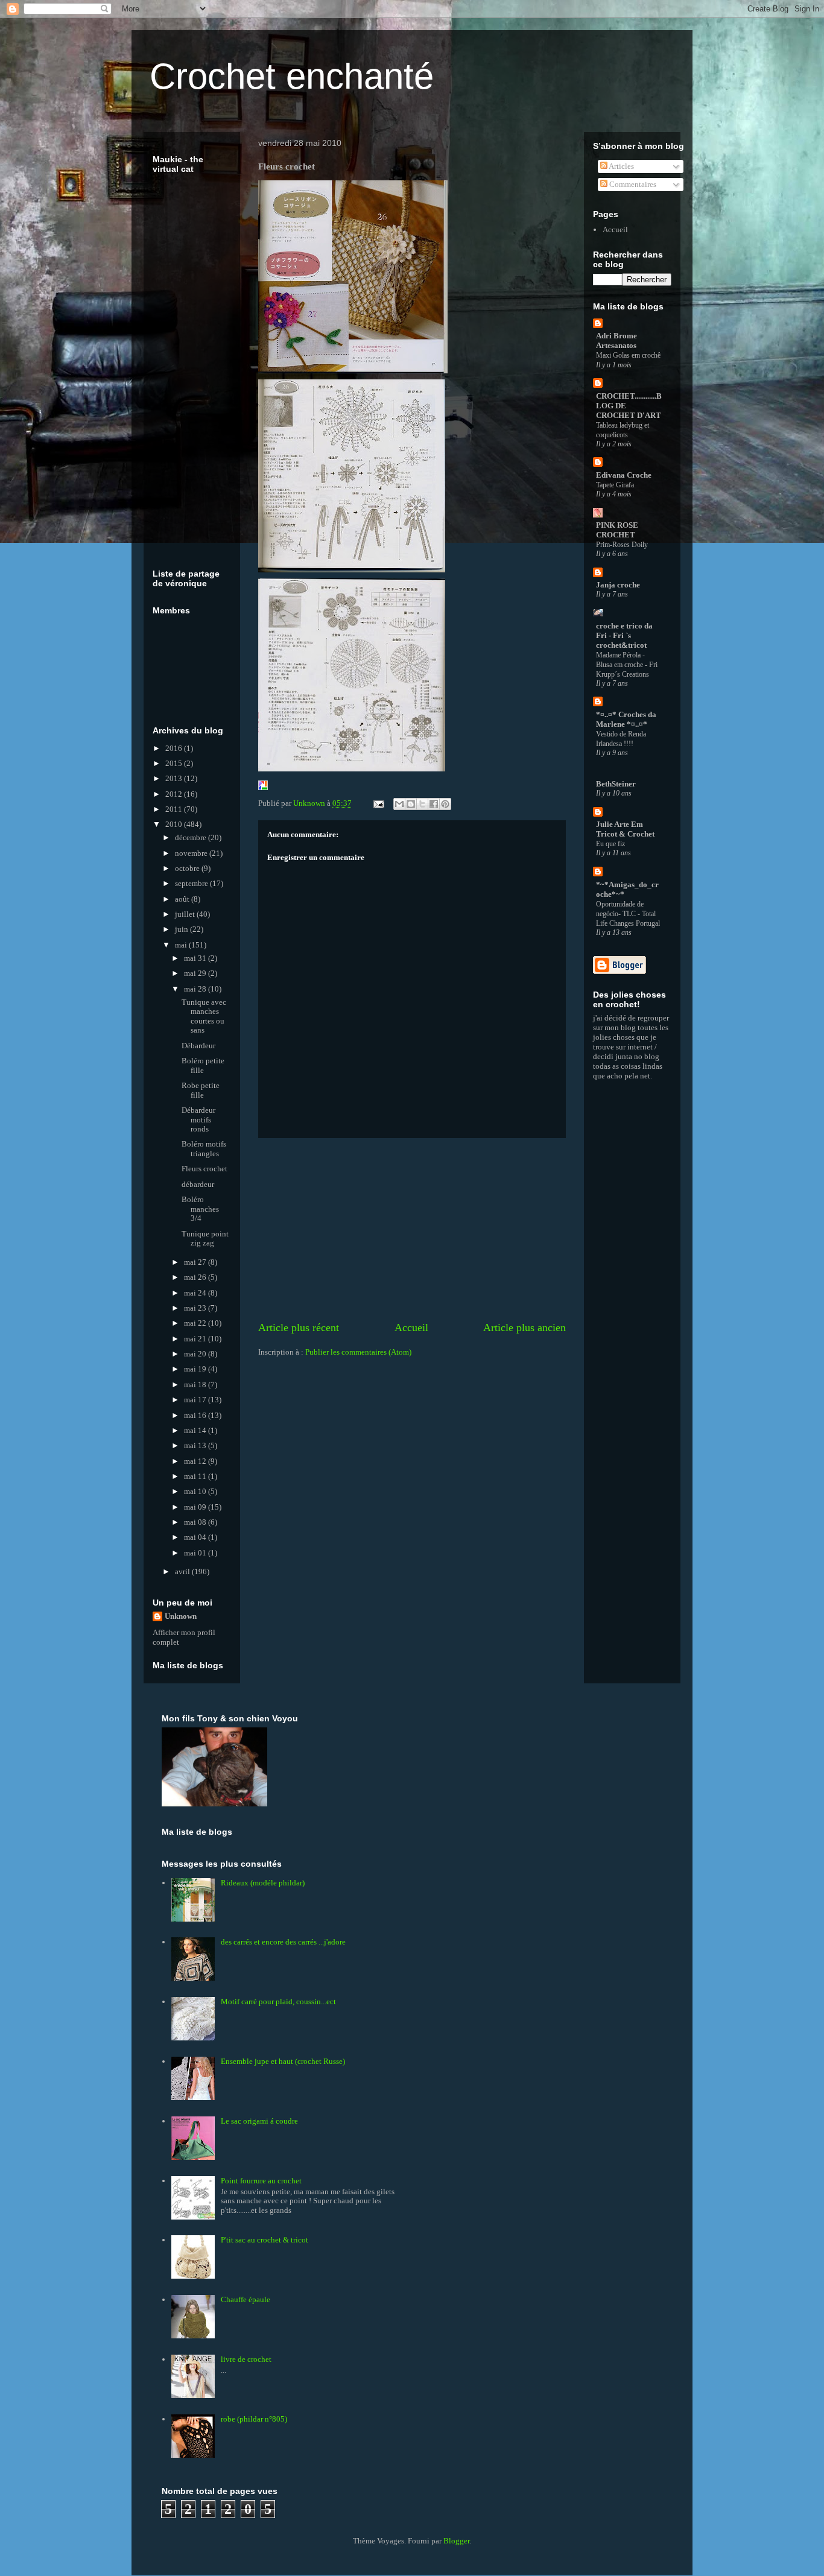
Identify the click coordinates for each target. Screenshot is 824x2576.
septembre (192, 883)
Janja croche (618, 585)
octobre (188, 868)
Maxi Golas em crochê (628, 355)
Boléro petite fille (203, 1065)
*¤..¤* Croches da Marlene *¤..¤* (626, 719)
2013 (175, 778)
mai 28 (196, 989)
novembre (192, 853)
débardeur (198, 1184)
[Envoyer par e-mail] (399, 804)
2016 (175, 748)
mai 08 (196, 1522)
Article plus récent (299, 1328)
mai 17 (196, 1400)
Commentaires (632, 184)
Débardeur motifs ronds (198, 1119)
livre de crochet (246, 2359)
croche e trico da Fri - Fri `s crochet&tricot (624, 635)
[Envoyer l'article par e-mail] (378, 803)
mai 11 (196, 1476)
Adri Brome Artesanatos (616, 340)
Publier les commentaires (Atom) (358, 1352)
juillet (186, 914)
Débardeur (198, 1046)
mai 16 (196, 1415)
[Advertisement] (412, 1229)
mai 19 (196, 1369)
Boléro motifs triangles (204, 1149)
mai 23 (196, 1308)
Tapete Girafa (615, 485)
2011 (175, 809)
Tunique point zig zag (205, 1239)
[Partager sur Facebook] (434, 804)
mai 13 (196, 1445)
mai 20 (196, 1354)
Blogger (456, 2541)
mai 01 (196, 1553)
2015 (175, 763)
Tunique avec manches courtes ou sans (204, 1016)
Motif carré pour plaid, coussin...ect (278, 2002)
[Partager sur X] (422, 804)
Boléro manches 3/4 (200, 1209)
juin (182, 929)
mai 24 (196, 1293)
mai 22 (196, 1323)
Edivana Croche (624, 475)
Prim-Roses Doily (622, 545)
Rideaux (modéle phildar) (263, 1883)
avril (183, 1571)
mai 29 (196, 973)
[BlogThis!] (411, 804)
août (183, 899)
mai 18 (196, 1385)
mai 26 (196, 1277)
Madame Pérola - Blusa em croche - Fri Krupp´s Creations (627, 665)
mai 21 (196, 1339)
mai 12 (196, 1461)
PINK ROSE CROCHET (617, 530)
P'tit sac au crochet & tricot (265, 2240)
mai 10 (196, 1491)
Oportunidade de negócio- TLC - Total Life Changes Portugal (628, 914)
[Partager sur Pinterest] (445, 804)
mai (182, 945)
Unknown (181, 1616)
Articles (621, 166)
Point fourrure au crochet (261, 2181)
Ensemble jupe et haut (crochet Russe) (283, 2061)
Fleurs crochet (204, 1169)
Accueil (411, 1328)
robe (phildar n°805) (254, 2419)
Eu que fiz (610, 844)
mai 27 (196, 1262)
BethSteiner (616, 784)
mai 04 (196, 1537)
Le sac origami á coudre (259, 2121)
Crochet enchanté (292, 76)
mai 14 (196, 1430)
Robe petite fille (201, 1090)
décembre (192, 837)
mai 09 (196, 1507)
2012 (175, 794)
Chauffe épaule (246, 2299)
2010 (175, 824)
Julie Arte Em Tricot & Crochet (625, 829)
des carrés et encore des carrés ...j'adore (283, 1942)
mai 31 (196, 958)
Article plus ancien (525, 1328)
